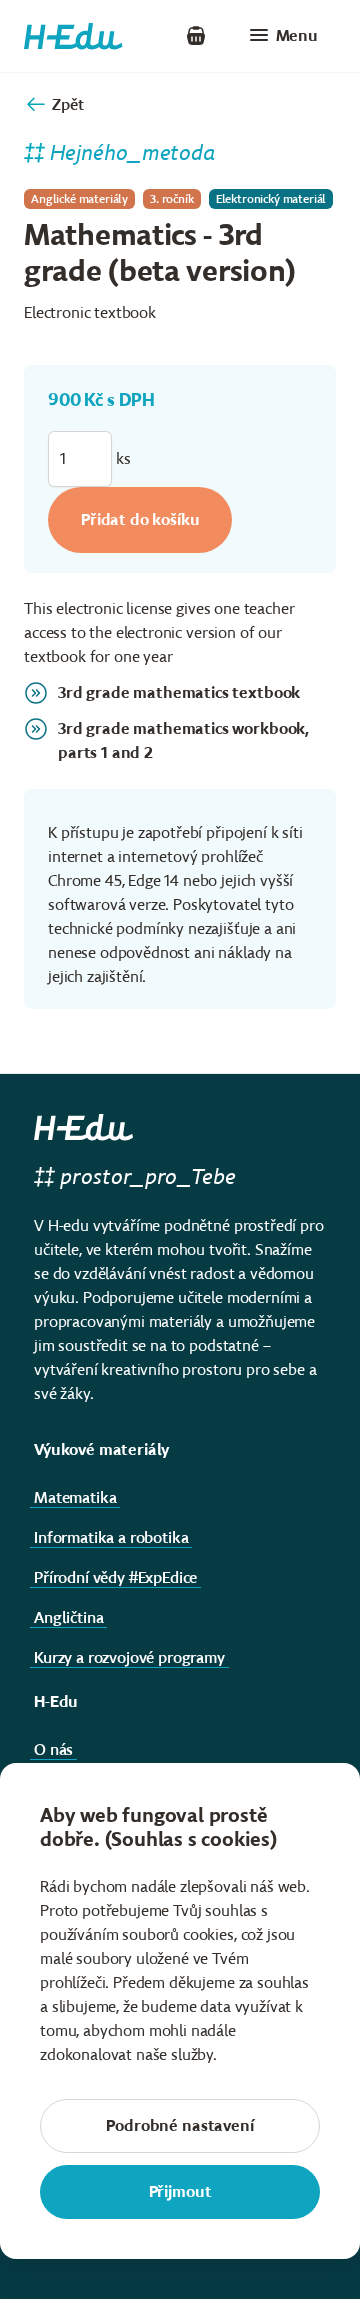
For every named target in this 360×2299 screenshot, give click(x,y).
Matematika (75, 1497)
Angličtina (68, 1617)
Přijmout (180, 2191)
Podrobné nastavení (179, 2125)
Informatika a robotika (111, 1537)
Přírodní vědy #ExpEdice (115, 1577)
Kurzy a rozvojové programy (129, 1657)
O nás (53, 1749)
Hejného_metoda (133, 152)
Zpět (67, 104)
